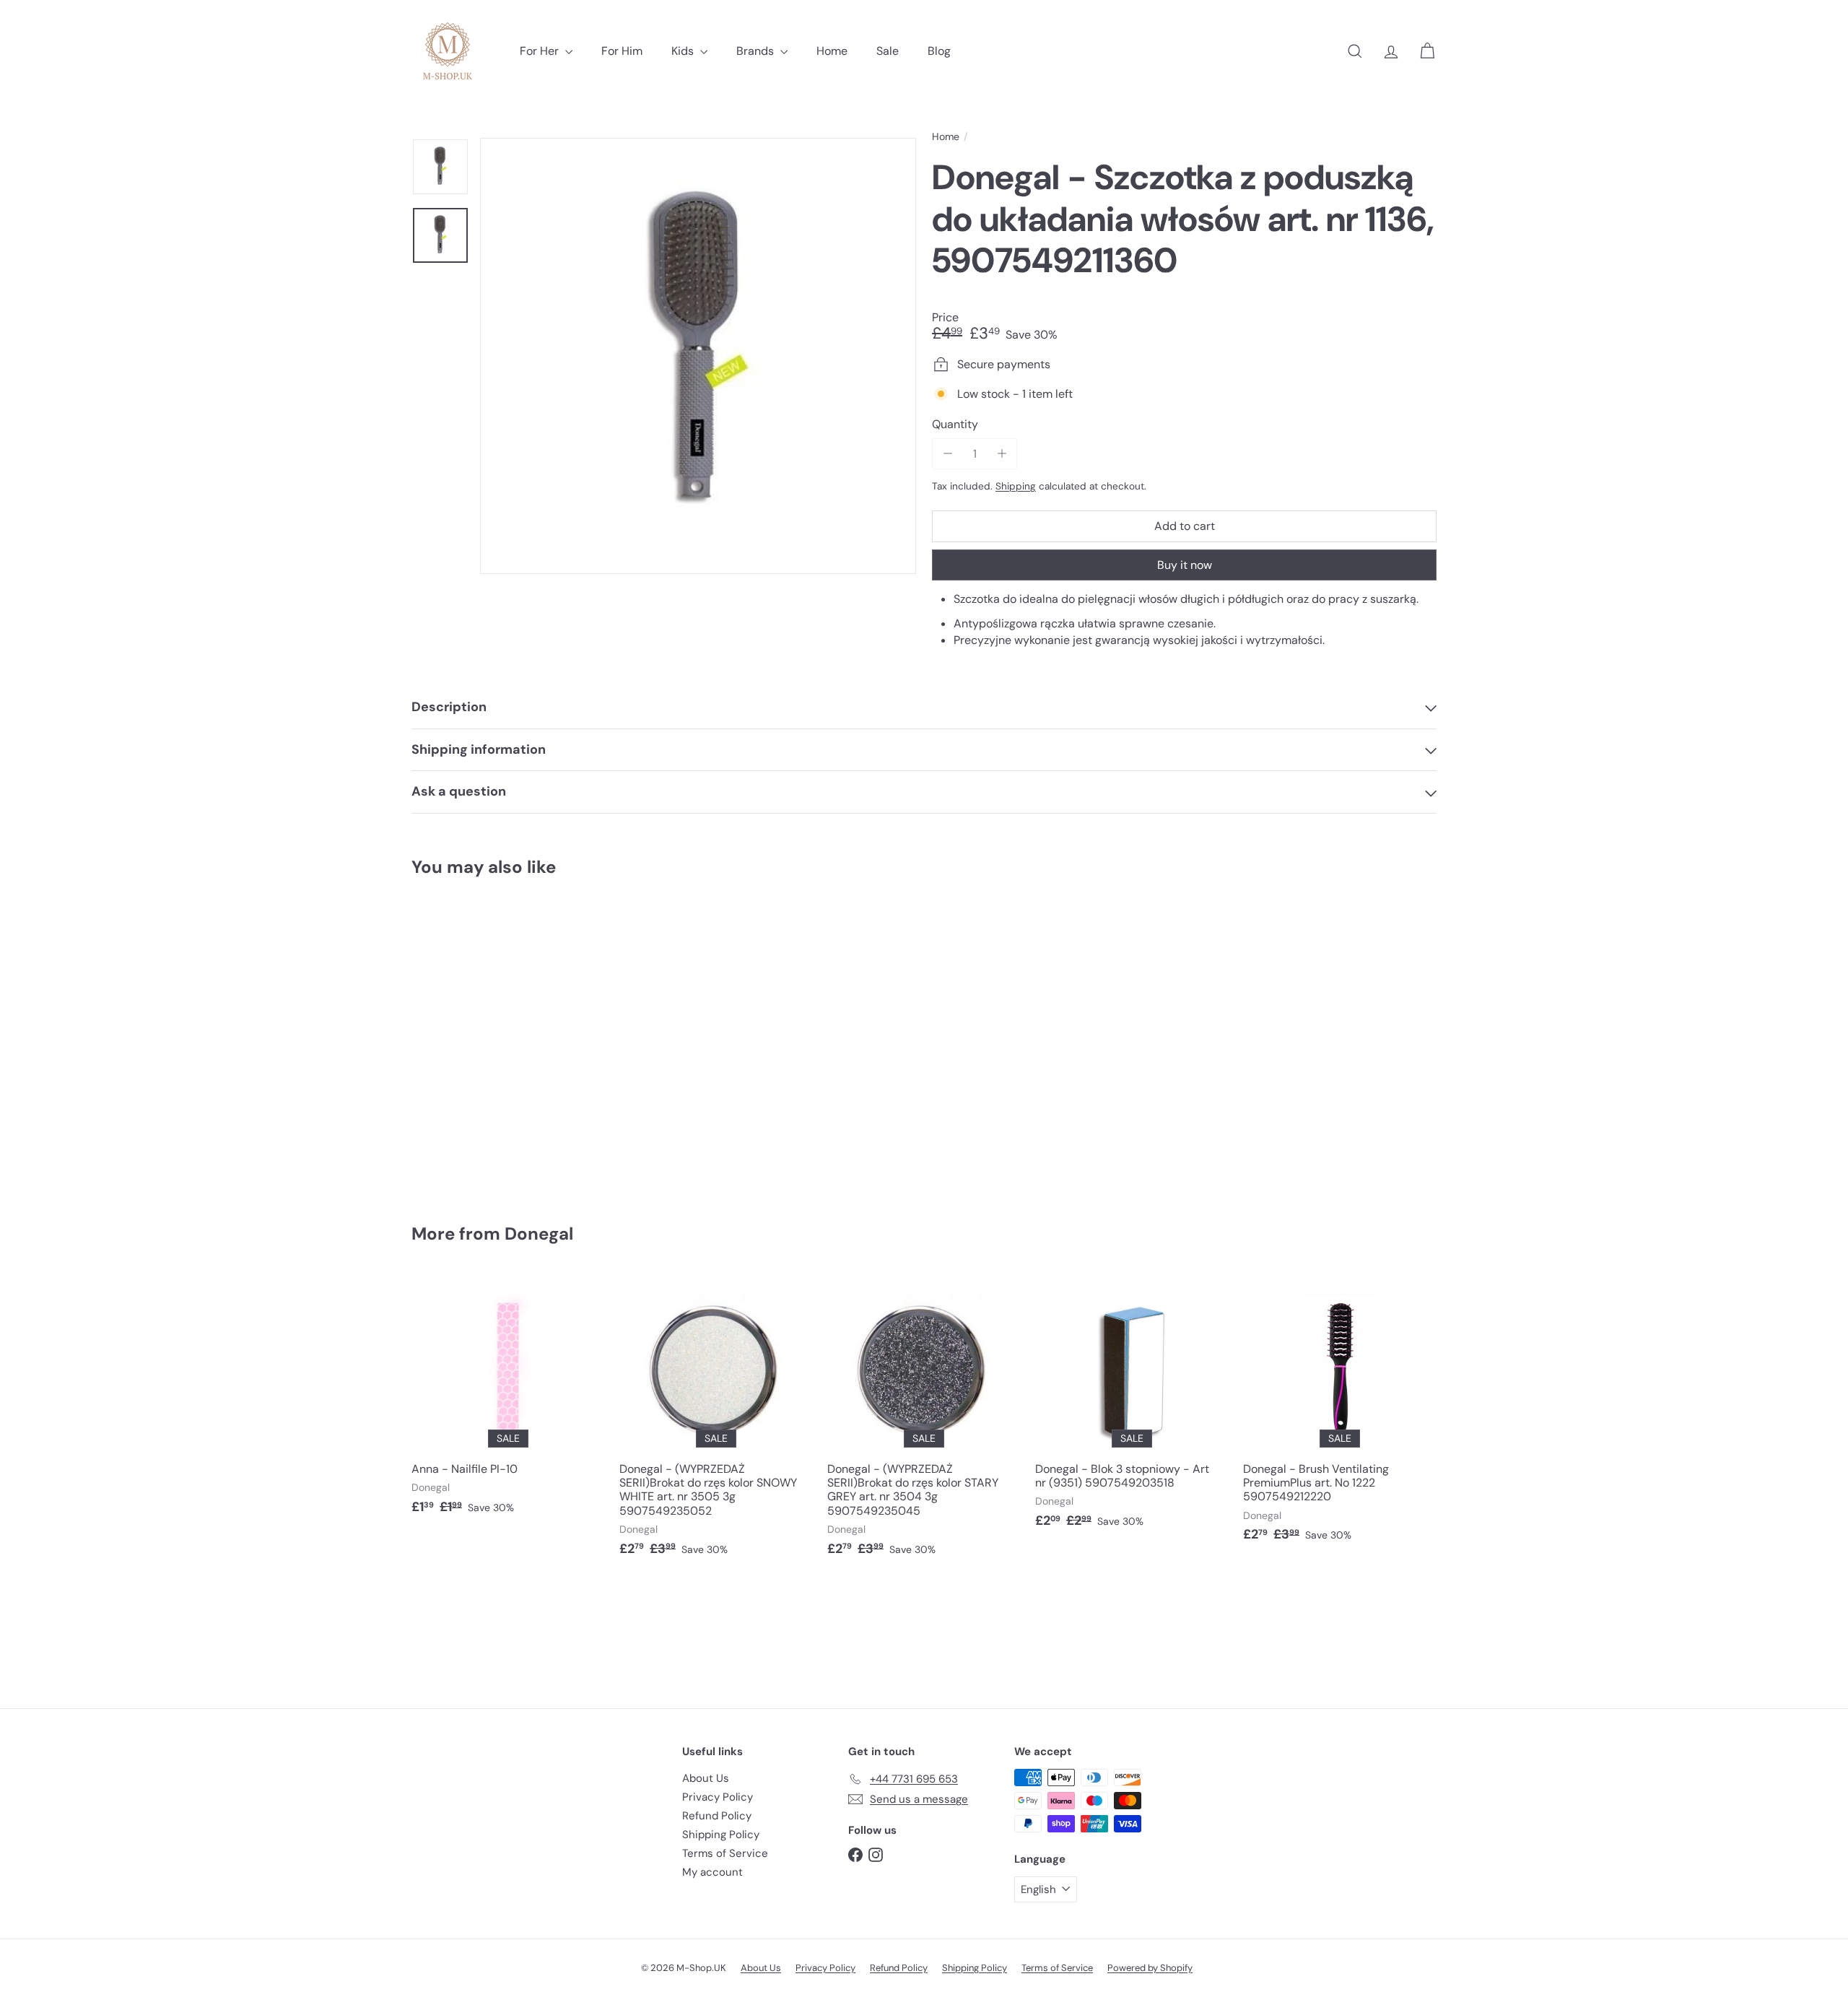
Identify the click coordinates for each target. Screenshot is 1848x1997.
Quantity (955, 424)
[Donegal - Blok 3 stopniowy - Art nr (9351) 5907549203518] (1132, 1409)
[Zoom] (698, 356)
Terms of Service (725, 1853)
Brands (757, 51)
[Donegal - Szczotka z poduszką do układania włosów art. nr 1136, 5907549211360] (491, 1040)
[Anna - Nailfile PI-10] (508, 1402)
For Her (541, 51)
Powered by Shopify (1150, 1968)
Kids (684, 51)
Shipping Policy (721, 1835)
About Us (706, 1778)
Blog (939, 51)
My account (712, 1872)
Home (832, 51)
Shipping (1016, 486)
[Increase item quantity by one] (1002, 454)
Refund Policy (717, 1816)
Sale (888, 51)
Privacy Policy (718, 1797)
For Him (622, 51)
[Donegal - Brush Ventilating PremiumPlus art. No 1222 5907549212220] (1340, 1415)
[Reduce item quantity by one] (947, 454)
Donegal (539, 1234)
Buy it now (1185, 565)
